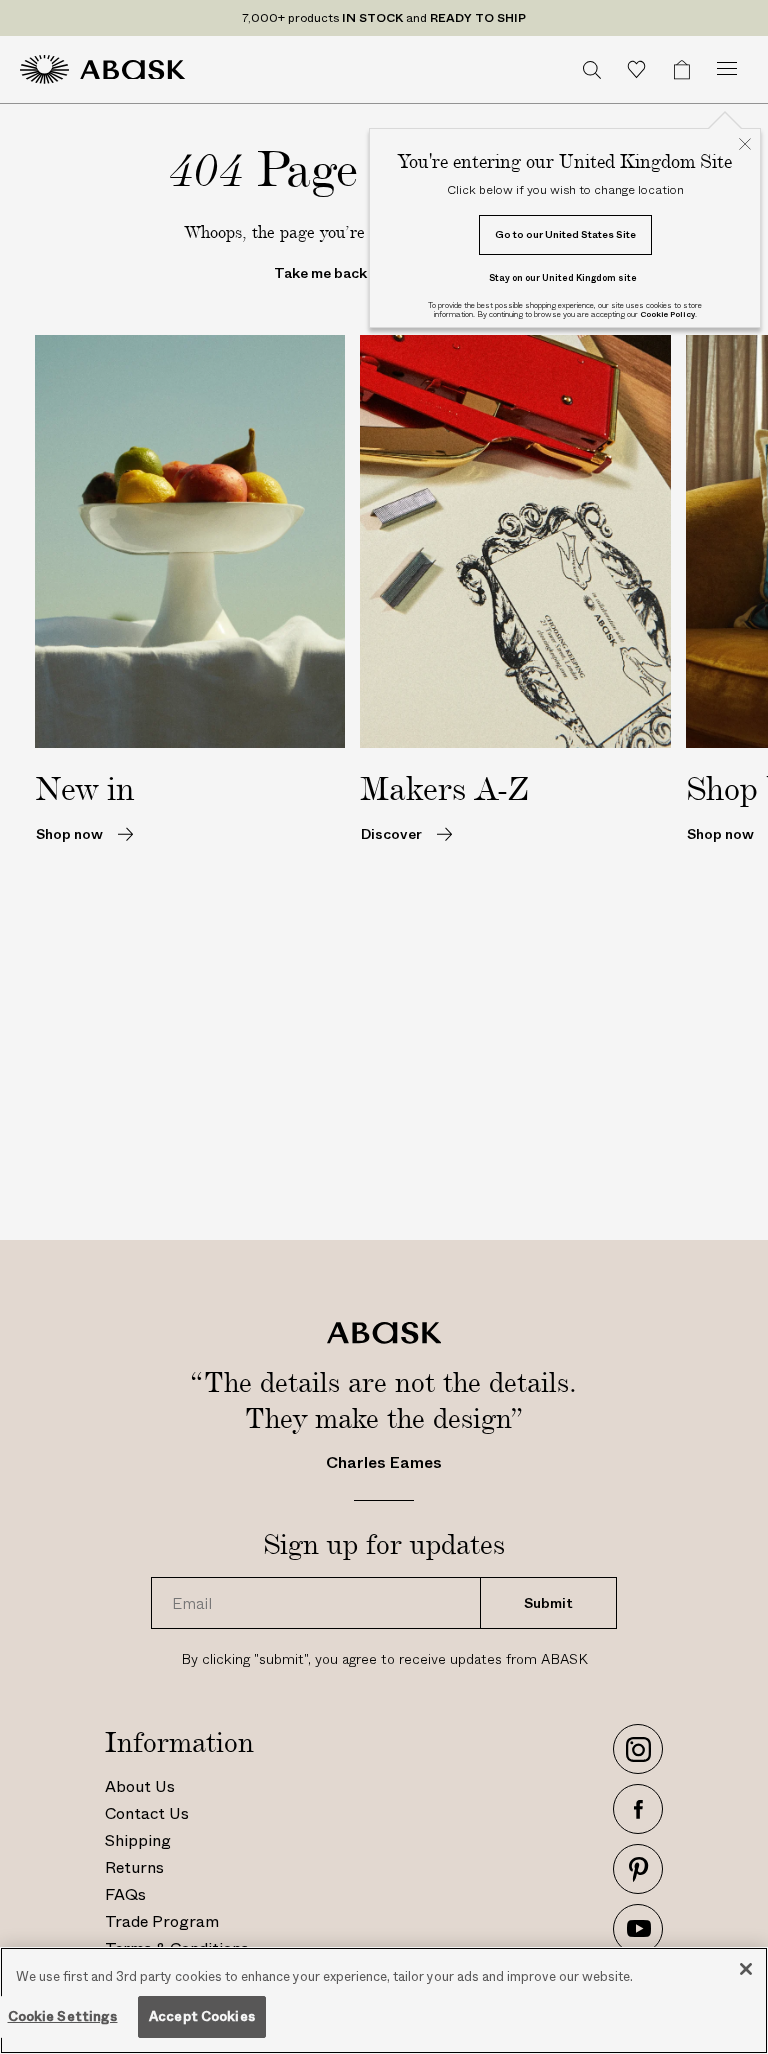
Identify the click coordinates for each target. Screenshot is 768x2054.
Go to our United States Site (565, 234)
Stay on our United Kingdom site (563, 277)
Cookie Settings (63, 2016)
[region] (384, 2000)
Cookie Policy (667, 314)
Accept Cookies (202, 2016)
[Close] (746, 1969)
